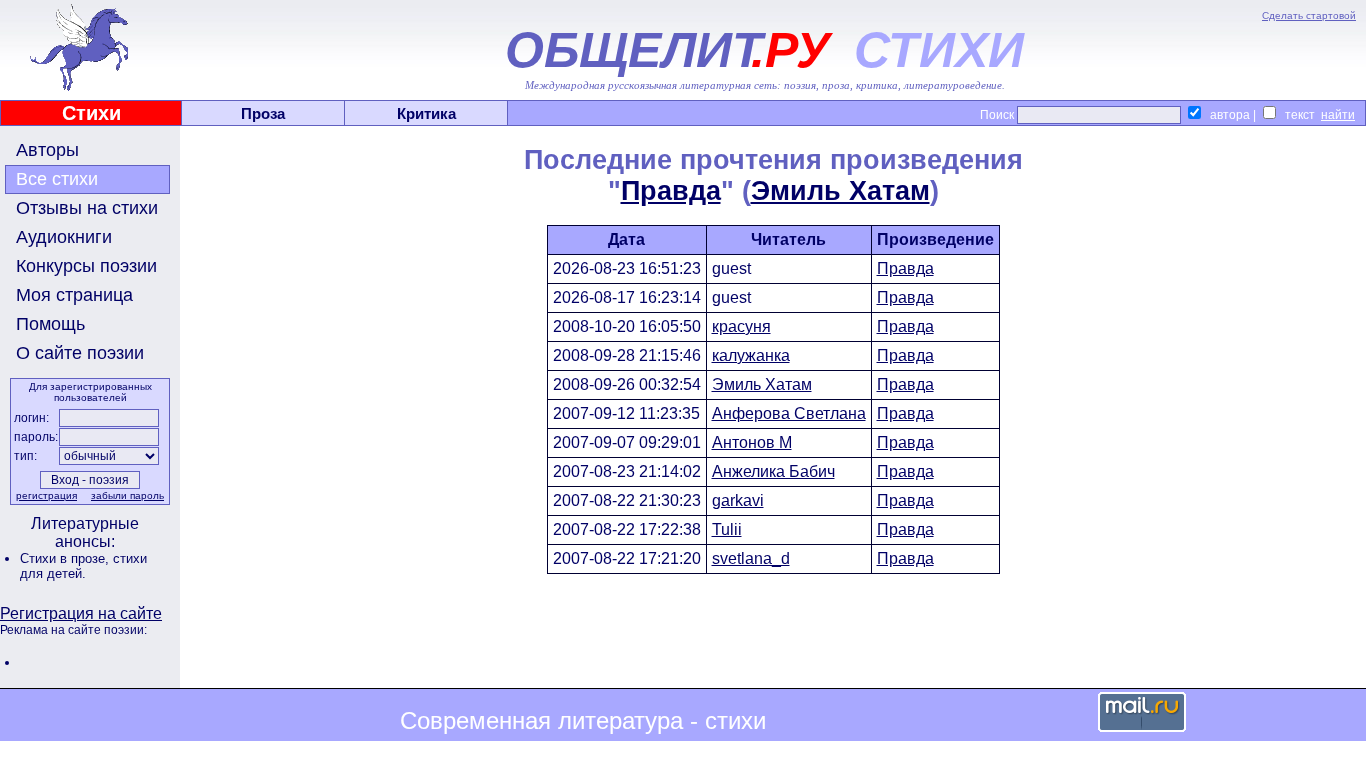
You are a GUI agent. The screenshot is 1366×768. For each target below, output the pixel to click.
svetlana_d (751, 558)
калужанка (751, 355)
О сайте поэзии (80, 353)
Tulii (727, 529)
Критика (426, 113)
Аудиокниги (64, 237)
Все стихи (57, 179)
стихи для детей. (83, 566)
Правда (671, 191)
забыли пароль (127, 495)
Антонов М (752, 442)
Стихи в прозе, (66, 558)
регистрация (46, 495)
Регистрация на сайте (81, 613)
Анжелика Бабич (773, 471)
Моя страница (74, 295)
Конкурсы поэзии (86, 266)
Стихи (91, 113)
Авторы (47, 150)
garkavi (738, 500)
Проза (263, 113)
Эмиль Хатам (840, 191)
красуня (741, 326)
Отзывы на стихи (87, 208)
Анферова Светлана (789, 413)
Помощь (50, 324)
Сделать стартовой (1309, 15)
